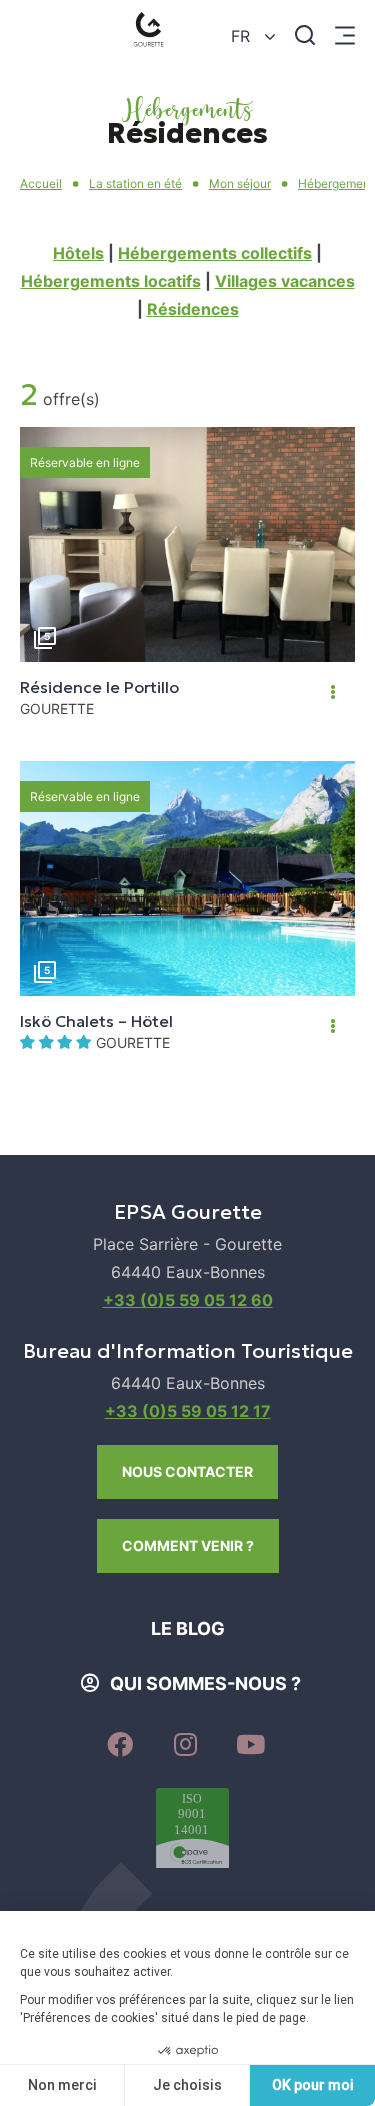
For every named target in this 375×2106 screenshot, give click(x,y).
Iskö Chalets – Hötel (96, 1021)
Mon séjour (240, 183)
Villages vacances (285, 281)
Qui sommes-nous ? (205, 1683)
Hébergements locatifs (111, 281)
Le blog (188, 1628)
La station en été (135, 183)
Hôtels (78, 253)
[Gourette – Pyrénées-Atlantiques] (152, 34)
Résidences (193, 309)
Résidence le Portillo (99, 687)
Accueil (41, 183)
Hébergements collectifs (215, 253)
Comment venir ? (188, 1545)
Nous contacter (187, 1471)
